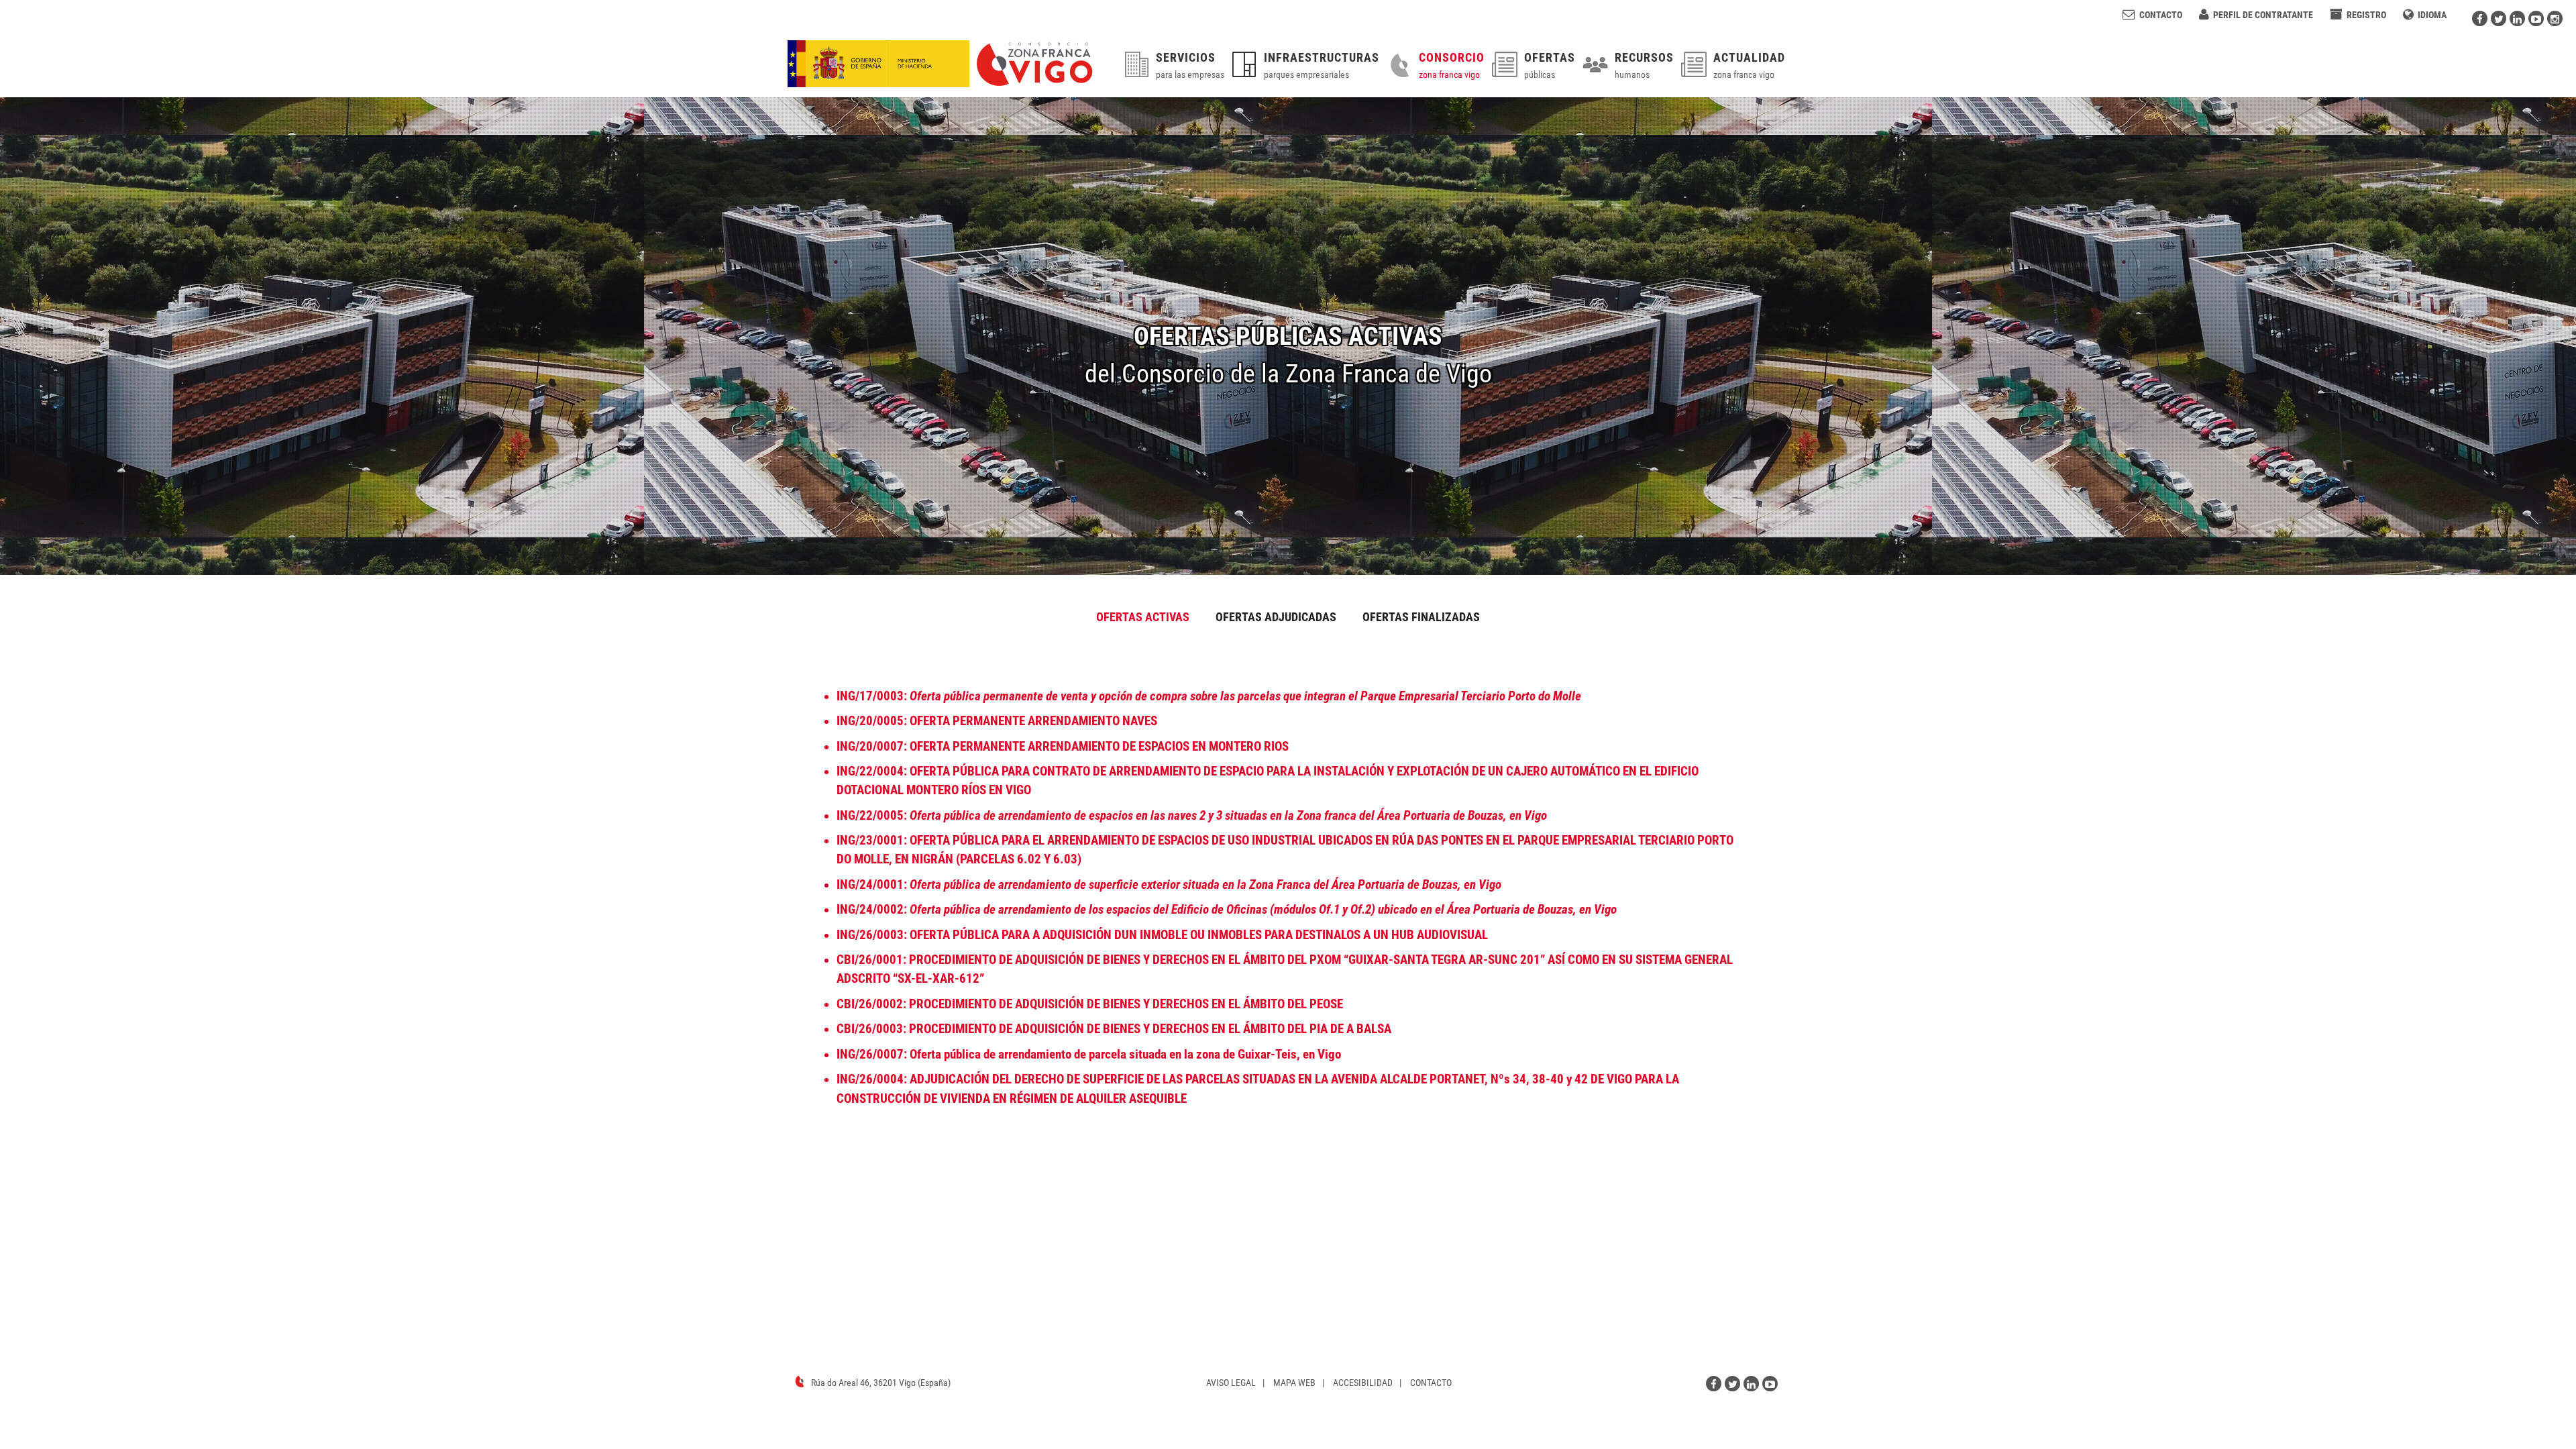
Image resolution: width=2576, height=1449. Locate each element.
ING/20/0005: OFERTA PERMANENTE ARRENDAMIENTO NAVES (997, 721)
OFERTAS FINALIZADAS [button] (1421, 617)
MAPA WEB (1294, 1383)
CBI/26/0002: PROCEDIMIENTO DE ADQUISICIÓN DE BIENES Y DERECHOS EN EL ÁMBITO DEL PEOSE (1090, 1004)
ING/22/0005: (1192, 816)
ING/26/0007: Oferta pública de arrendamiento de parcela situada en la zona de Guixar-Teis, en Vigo (1089, 1055)
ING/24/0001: (1169, 885)
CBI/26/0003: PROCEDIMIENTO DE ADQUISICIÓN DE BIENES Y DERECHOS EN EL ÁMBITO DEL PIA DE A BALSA (1114, 1029)
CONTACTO (1431, 1383)
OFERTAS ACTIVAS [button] (1143, 617)
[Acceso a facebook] (2480, 18)
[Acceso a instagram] (2555, 18)
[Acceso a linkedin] (2517, 18)
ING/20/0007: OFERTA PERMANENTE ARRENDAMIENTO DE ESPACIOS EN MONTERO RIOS (1063, 747)
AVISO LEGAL (1231, 1383)
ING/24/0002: (1227, 910)
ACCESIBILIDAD (1363, 1383)
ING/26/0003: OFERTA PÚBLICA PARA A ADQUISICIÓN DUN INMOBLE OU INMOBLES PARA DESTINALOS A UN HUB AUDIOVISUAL (1162, 935)
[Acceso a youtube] (2536, 18)
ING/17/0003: (1209, 696)
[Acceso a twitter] (2499, 18)
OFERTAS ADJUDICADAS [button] (1276, 617)
